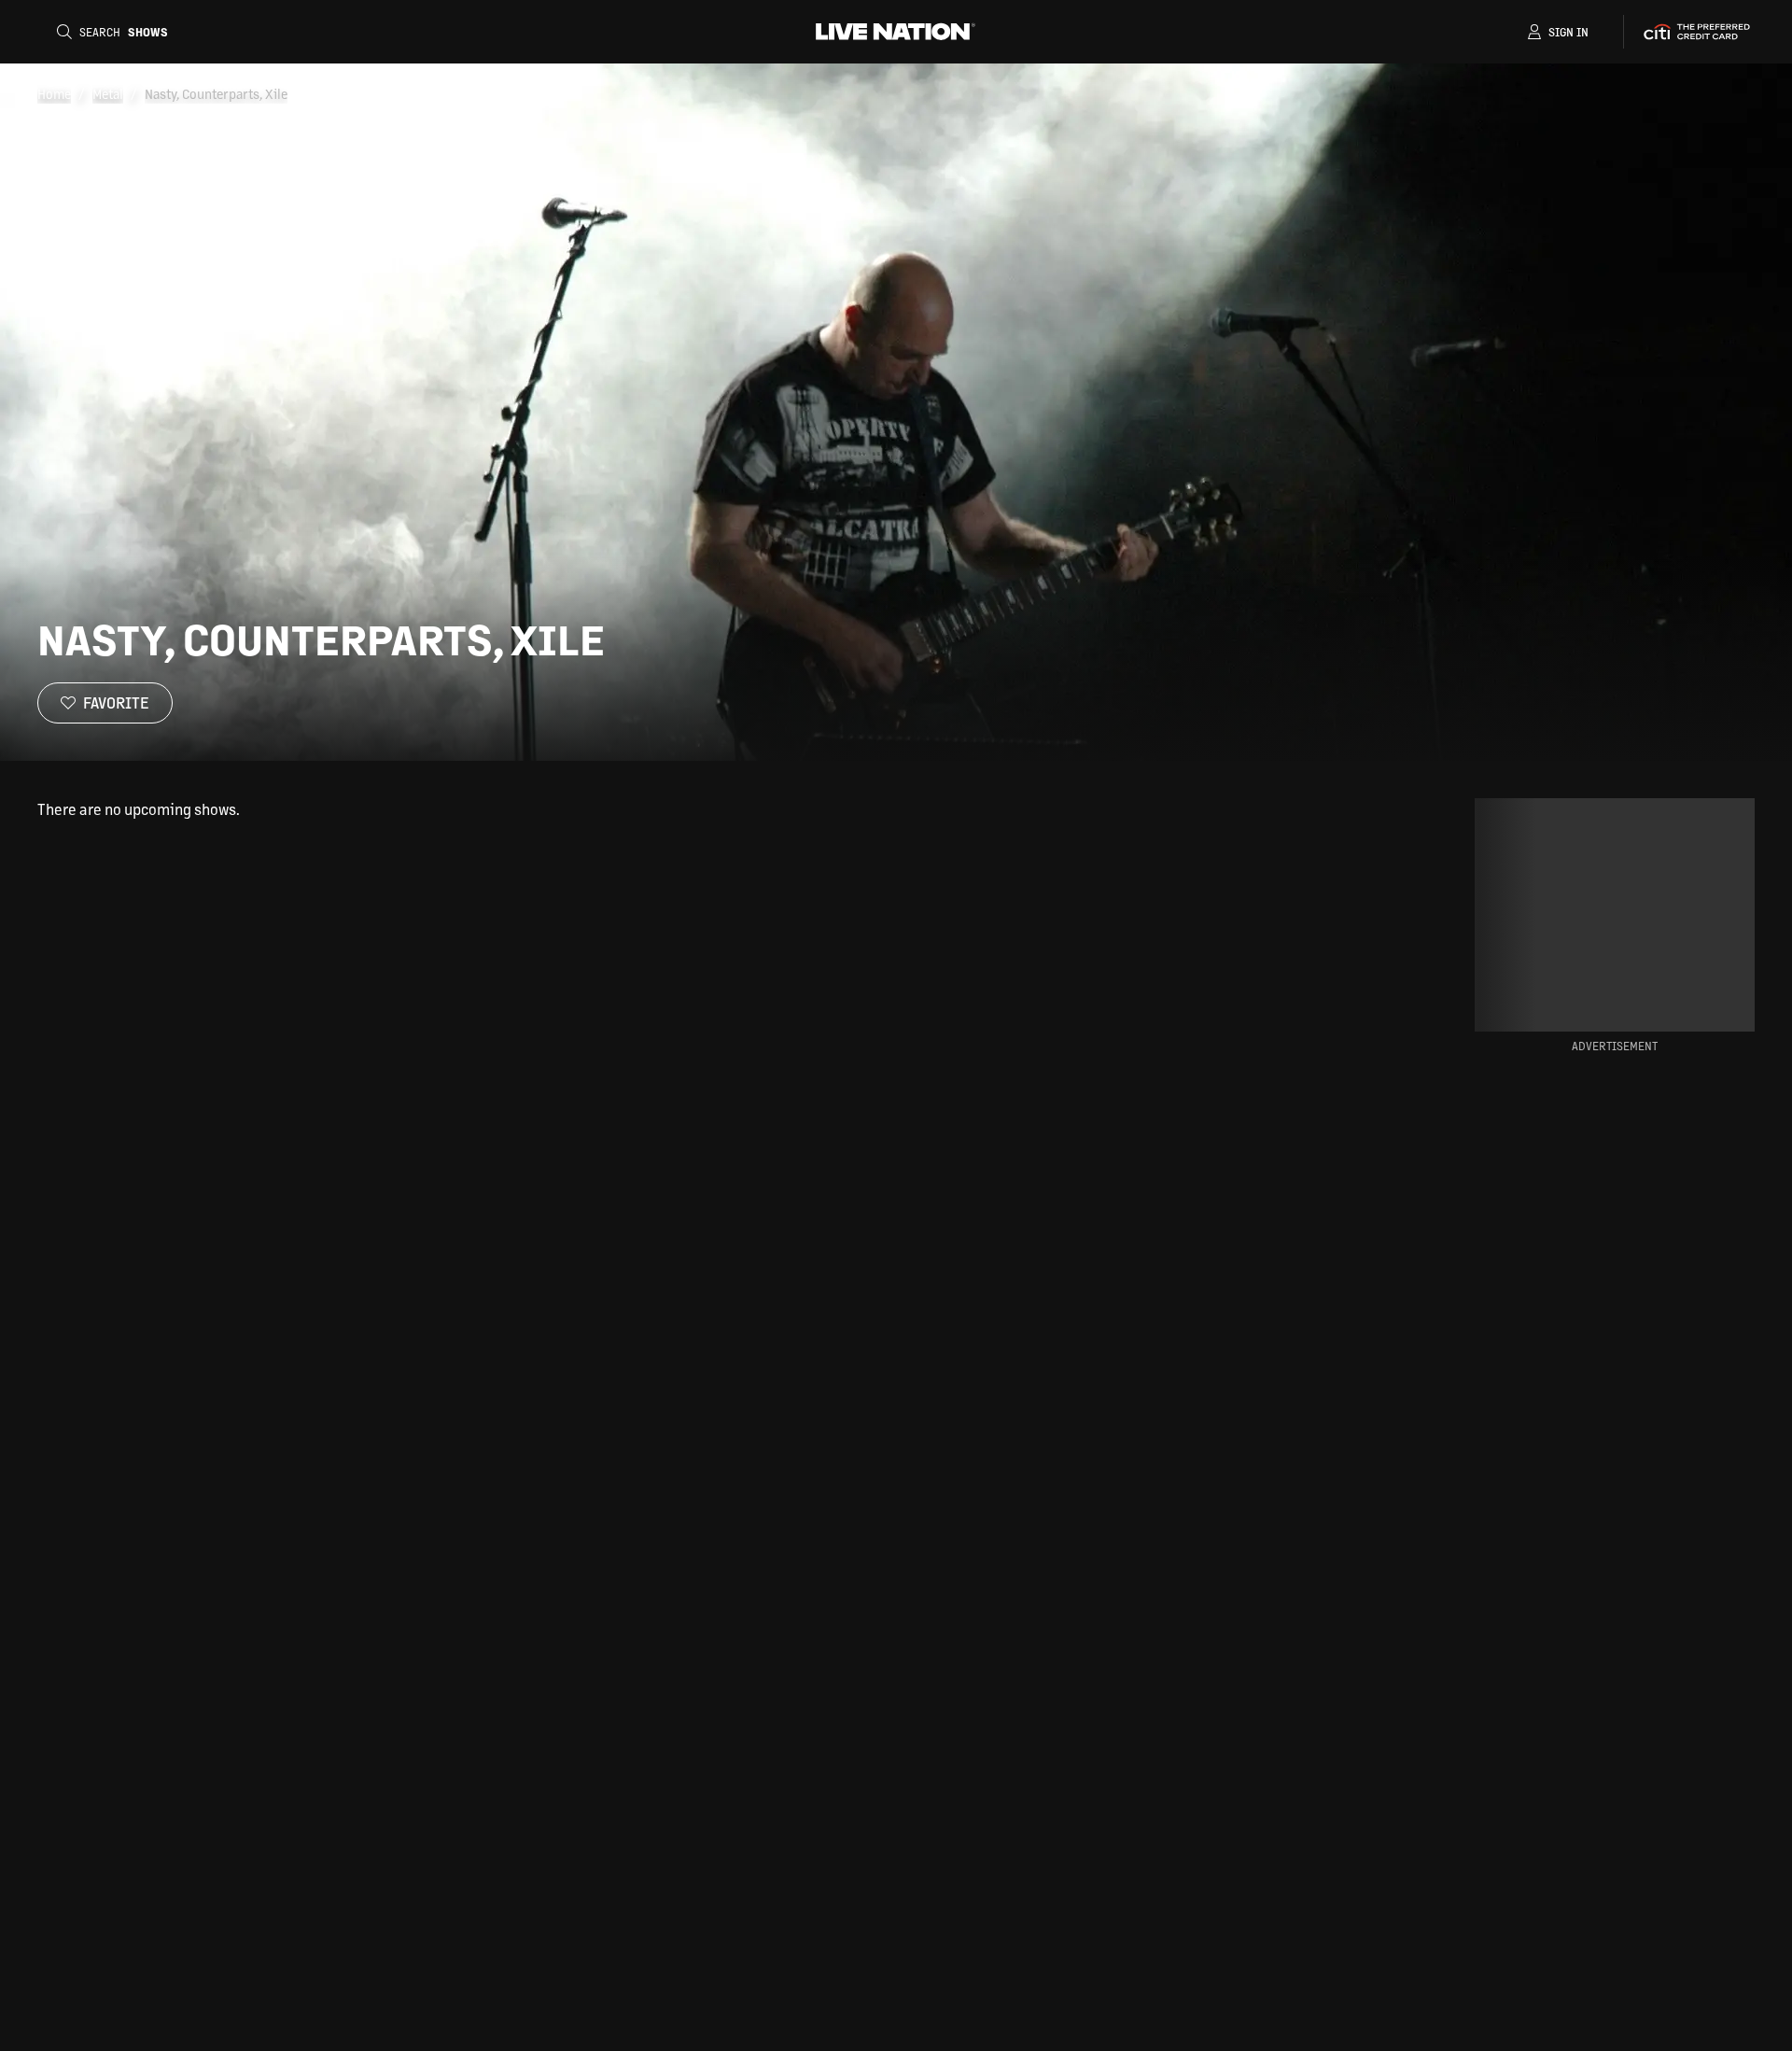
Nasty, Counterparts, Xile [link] (216, 93)
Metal (108, 93)
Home (54, 93)
